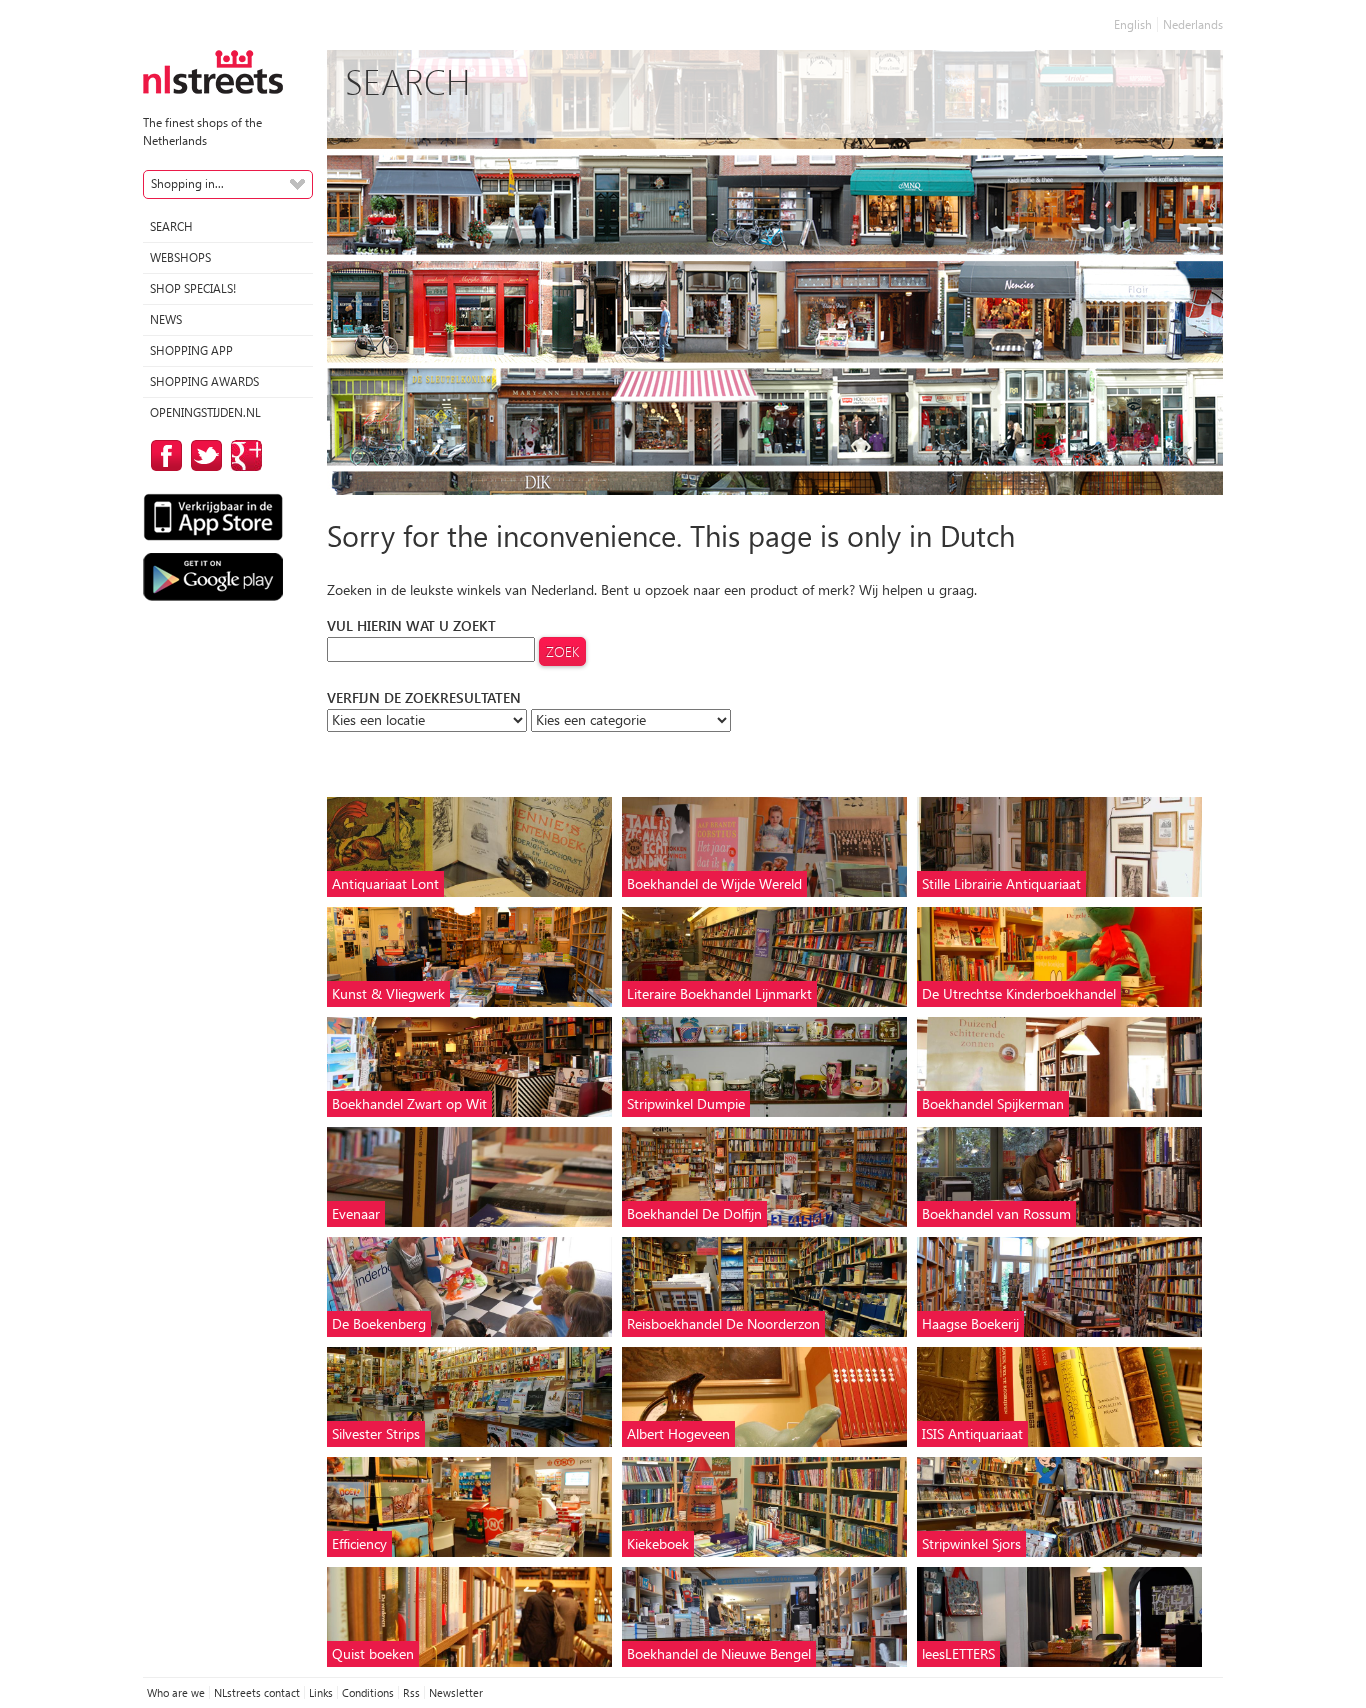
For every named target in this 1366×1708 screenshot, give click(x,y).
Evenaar (356, 1213)
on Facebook (163, 455)
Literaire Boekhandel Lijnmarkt (719, 993)
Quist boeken (373, 1653)
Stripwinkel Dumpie (686, 1103)
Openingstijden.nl (205, 412)
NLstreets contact (257, 1692)
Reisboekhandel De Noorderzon (723, 1323)
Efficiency (359, 1543)
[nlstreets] (213, 70)
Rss (411, 1692)
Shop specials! (193, 288)
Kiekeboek (658, 1543)
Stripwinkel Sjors (971, 1543)
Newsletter (456, 1692)
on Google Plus (243, 455)
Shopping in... (187, 183)
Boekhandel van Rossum (996, 1213)
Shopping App (191, 350)
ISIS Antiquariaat (972, 1433)
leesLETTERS (958, 1653)
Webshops (180, 257)
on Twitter (203, 455)
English (1133, 24)
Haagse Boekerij (970, 1323)
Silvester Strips (376, 1433)
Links (321, 1692)
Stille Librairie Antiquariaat (1001, 883)
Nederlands (1193, 24)
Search (171, 226)
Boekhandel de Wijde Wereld (714, 883)
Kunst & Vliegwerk (388, 993)
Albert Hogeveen (678, 1433)
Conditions (368, 1692)
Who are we (176, 1692)
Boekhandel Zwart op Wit (409, 1103)
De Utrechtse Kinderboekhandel (1019, 993)
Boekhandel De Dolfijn (694, 1213)
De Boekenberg (379, 1323)
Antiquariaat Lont (385, 883)
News (166, 319)
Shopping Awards (204, 381)
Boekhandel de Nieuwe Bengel (719, 1653)
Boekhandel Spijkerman (993, 1103)
